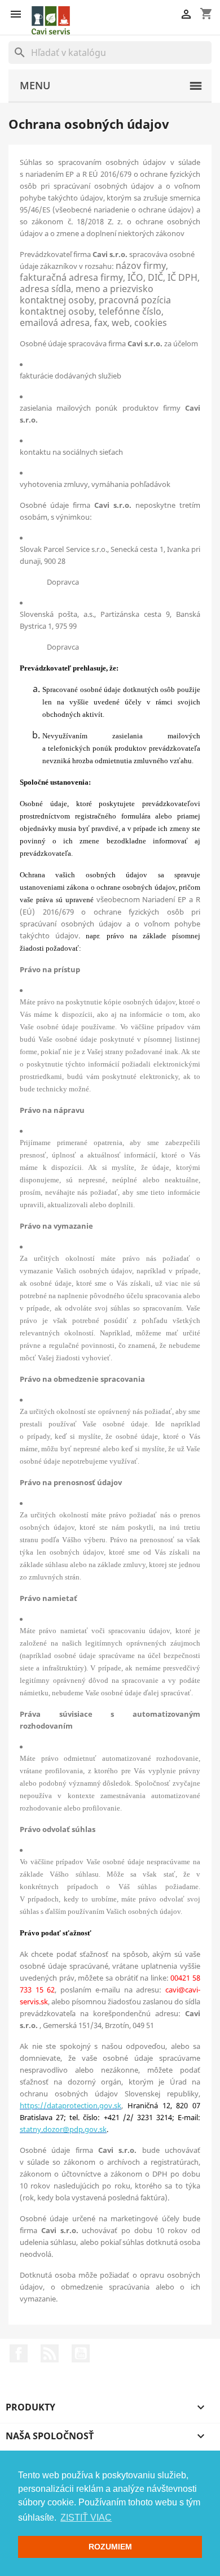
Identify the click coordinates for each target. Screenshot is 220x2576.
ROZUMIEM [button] (110, 2547)
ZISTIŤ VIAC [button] (86, 2518)
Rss (50, 2353)
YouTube (81, 2353)
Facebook (19, 2353)
